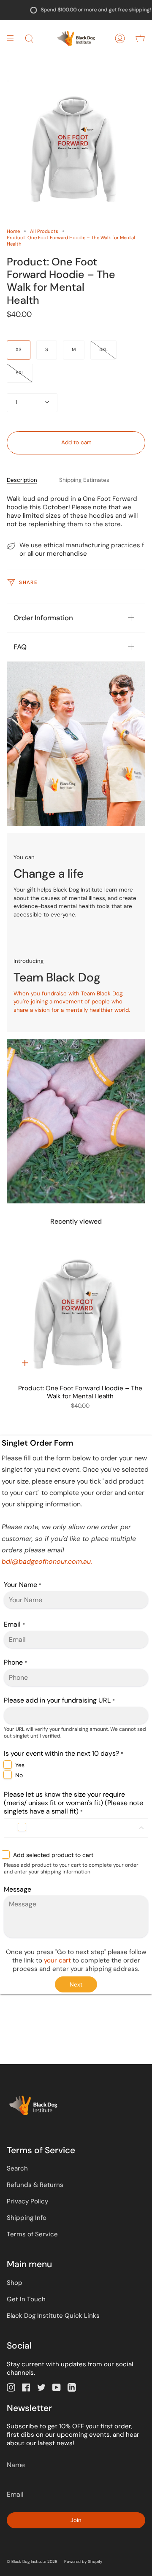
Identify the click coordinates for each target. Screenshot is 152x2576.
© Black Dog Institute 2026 (32, 2562)
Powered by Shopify (83, 2562)
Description (22, 480)
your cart (58, 1960)
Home (13, 231)
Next (76, 1984)
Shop (15, 2283)
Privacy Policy (27, 2201)
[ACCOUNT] (120, 38)
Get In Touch (26, 2299)
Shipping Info (27, 2218)
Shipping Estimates (84, 480)
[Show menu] (13, 38)
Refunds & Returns (35, 2185)
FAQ (20, 647)
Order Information (43, 618)
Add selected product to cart (53, 1855)
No (19, 1775)
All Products (44, 231)
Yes (20, 1765)
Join (76, 2520)
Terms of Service (32, 2234)
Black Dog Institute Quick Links (53, 2316)
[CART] (140, 38)
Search (17, 2168)
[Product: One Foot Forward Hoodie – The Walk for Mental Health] (80, 1315)
